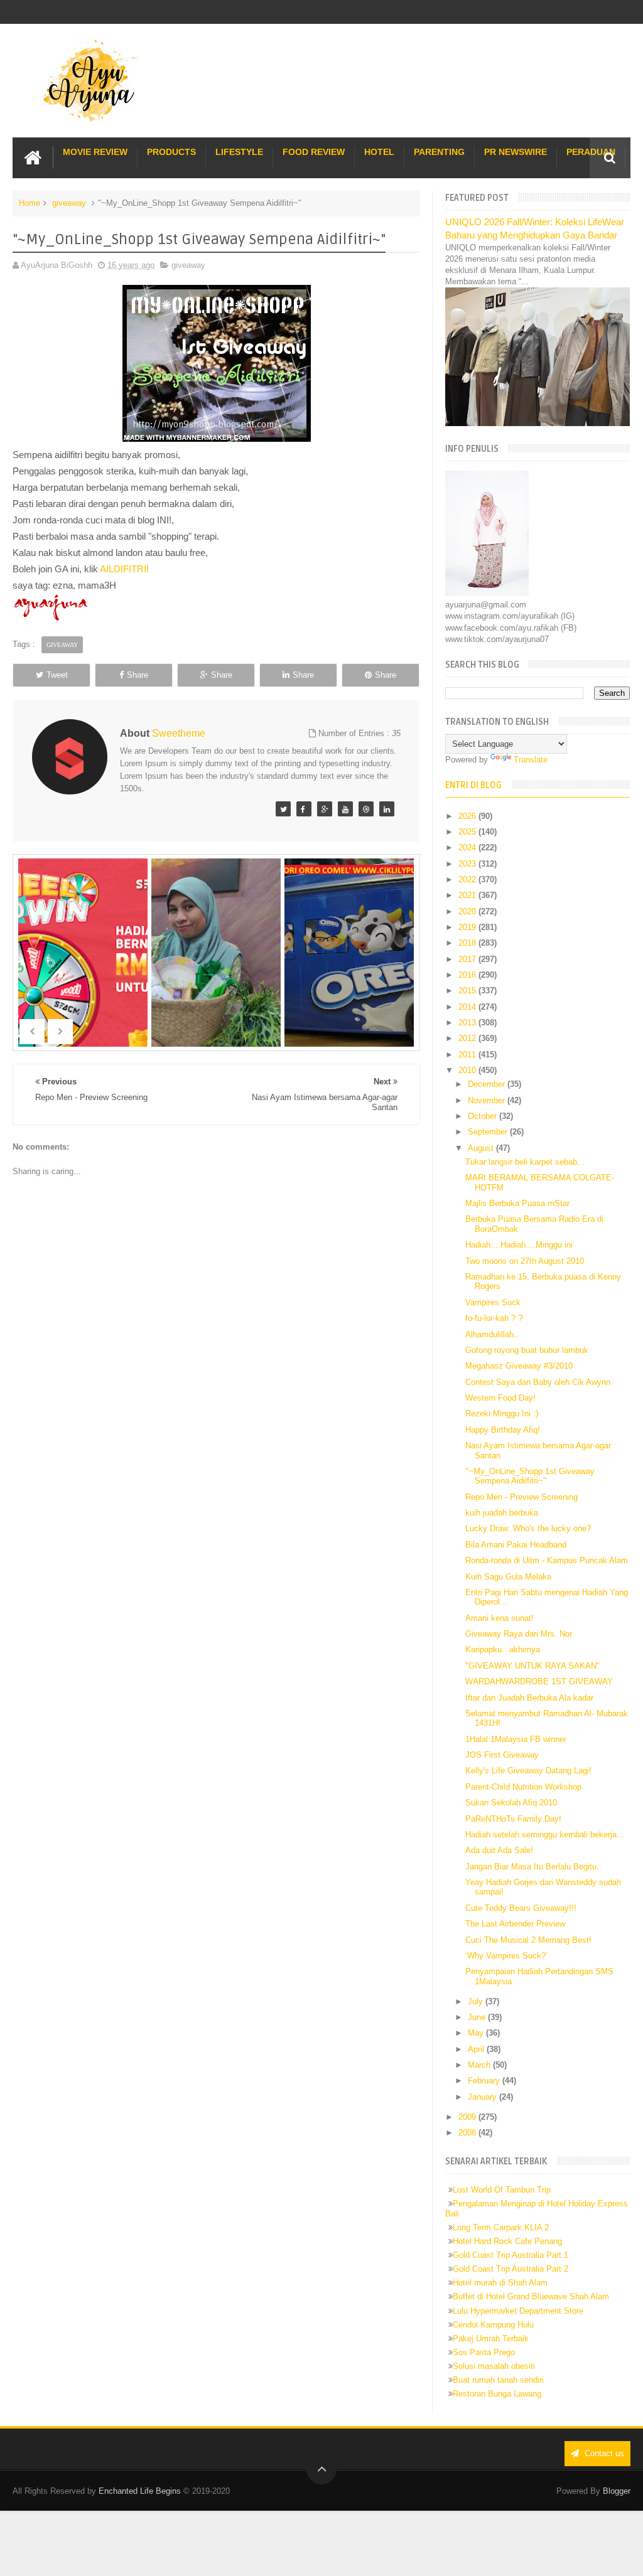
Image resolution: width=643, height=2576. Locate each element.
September (489, 1132)
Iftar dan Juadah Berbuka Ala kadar (529, 1698)
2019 (468, 927)
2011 (468, 1055)
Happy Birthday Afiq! (503, 1430)
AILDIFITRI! (124, 569)
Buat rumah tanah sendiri (498, 2380)
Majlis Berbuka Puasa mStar (517, 1203)
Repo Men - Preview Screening (521, 1497)
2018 (468, 943)
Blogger (617, 2491)
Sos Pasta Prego (484, 2352)
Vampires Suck (493, 1302)
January (484, 2097)
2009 (468, 2117)
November (488, 1100)
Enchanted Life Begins (140, 2491)
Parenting (439, 152)
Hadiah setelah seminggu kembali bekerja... (545, 1835)
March (480, 2065)
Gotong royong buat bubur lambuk (527, 1350)
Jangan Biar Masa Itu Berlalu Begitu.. (533, 1867)
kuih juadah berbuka (502, 1513)
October (484, 1116)
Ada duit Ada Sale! (499, 1850)
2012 (468, 1038)
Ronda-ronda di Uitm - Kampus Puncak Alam (547, 1560)
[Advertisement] (217, 1542)
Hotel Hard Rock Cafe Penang (507, 2241)
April (477, 2049)
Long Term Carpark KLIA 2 (501, 2227)
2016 (468, 975)
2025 (468, 832)
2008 (468, 2133)
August (482, 1148)
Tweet (57, 675)
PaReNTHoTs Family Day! (513, 1819)
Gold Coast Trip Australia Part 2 (511, 2269)
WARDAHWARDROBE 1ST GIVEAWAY (539, 1681)
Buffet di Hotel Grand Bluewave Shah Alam (531, 2296)
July (477, 2001)
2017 (468, 959)
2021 (468, 895)
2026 (468, 816)
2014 (468, 1007)
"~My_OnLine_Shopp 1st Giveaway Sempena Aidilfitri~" (530, 1476)
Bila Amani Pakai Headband (516, 1545)
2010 (468, 1070)
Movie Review (95, 152)
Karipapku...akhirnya (503, 1649)
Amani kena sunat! (500, 1618)
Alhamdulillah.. (492, 1334)
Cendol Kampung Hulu (493, 2325)
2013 (468, 1023)
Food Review (314, 152)
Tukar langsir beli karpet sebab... (525, 1162)
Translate (531, 760)
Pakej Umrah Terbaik (491, 2338)
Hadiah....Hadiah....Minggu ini (519, 1245)
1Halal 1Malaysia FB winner (516, 1739)
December (488, 1084)
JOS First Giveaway (502, 1755)
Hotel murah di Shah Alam (500, 2283)
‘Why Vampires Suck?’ (506, 1956)
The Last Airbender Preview (515, 1924)
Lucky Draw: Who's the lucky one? (528, 1528)
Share (138, 675)
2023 (468, 864)
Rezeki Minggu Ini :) (502, 1414)
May (477, 2033)
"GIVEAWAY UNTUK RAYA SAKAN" (532, 1666)
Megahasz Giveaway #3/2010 (519, 1366)
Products (171, 152)
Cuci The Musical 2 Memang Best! (528, 1940)
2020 (468, 911)
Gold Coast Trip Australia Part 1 (511, 2255)
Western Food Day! (500, 1398)
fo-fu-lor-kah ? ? (494, 1318)
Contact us (603, 2453)
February (485, 2081)
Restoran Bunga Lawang (497, 2394)
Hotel (379, 152)
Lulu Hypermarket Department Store (518, 2311)
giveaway (69, 203)
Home (30, 203)
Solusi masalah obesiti (494, 2366)
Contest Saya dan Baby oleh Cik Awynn (538, 1382)
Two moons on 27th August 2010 (525, 1261)
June (478, 2017)
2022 (468, 879)
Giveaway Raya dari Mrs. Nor (519, 1634)
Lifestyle (239, 152)
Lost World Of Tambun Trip (502, 2190)
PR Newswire (516, 152)
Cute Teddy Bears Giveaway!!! (521, 1908)
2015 (468, 991)
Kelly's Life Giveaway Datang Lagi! (528, 1771)
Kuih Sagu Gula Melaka (508, 1577)
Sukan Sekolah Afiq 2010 (511, 1803)
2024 (468, 847)
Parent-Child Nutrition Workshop (523, 1787)
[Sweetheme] (283, 809)
